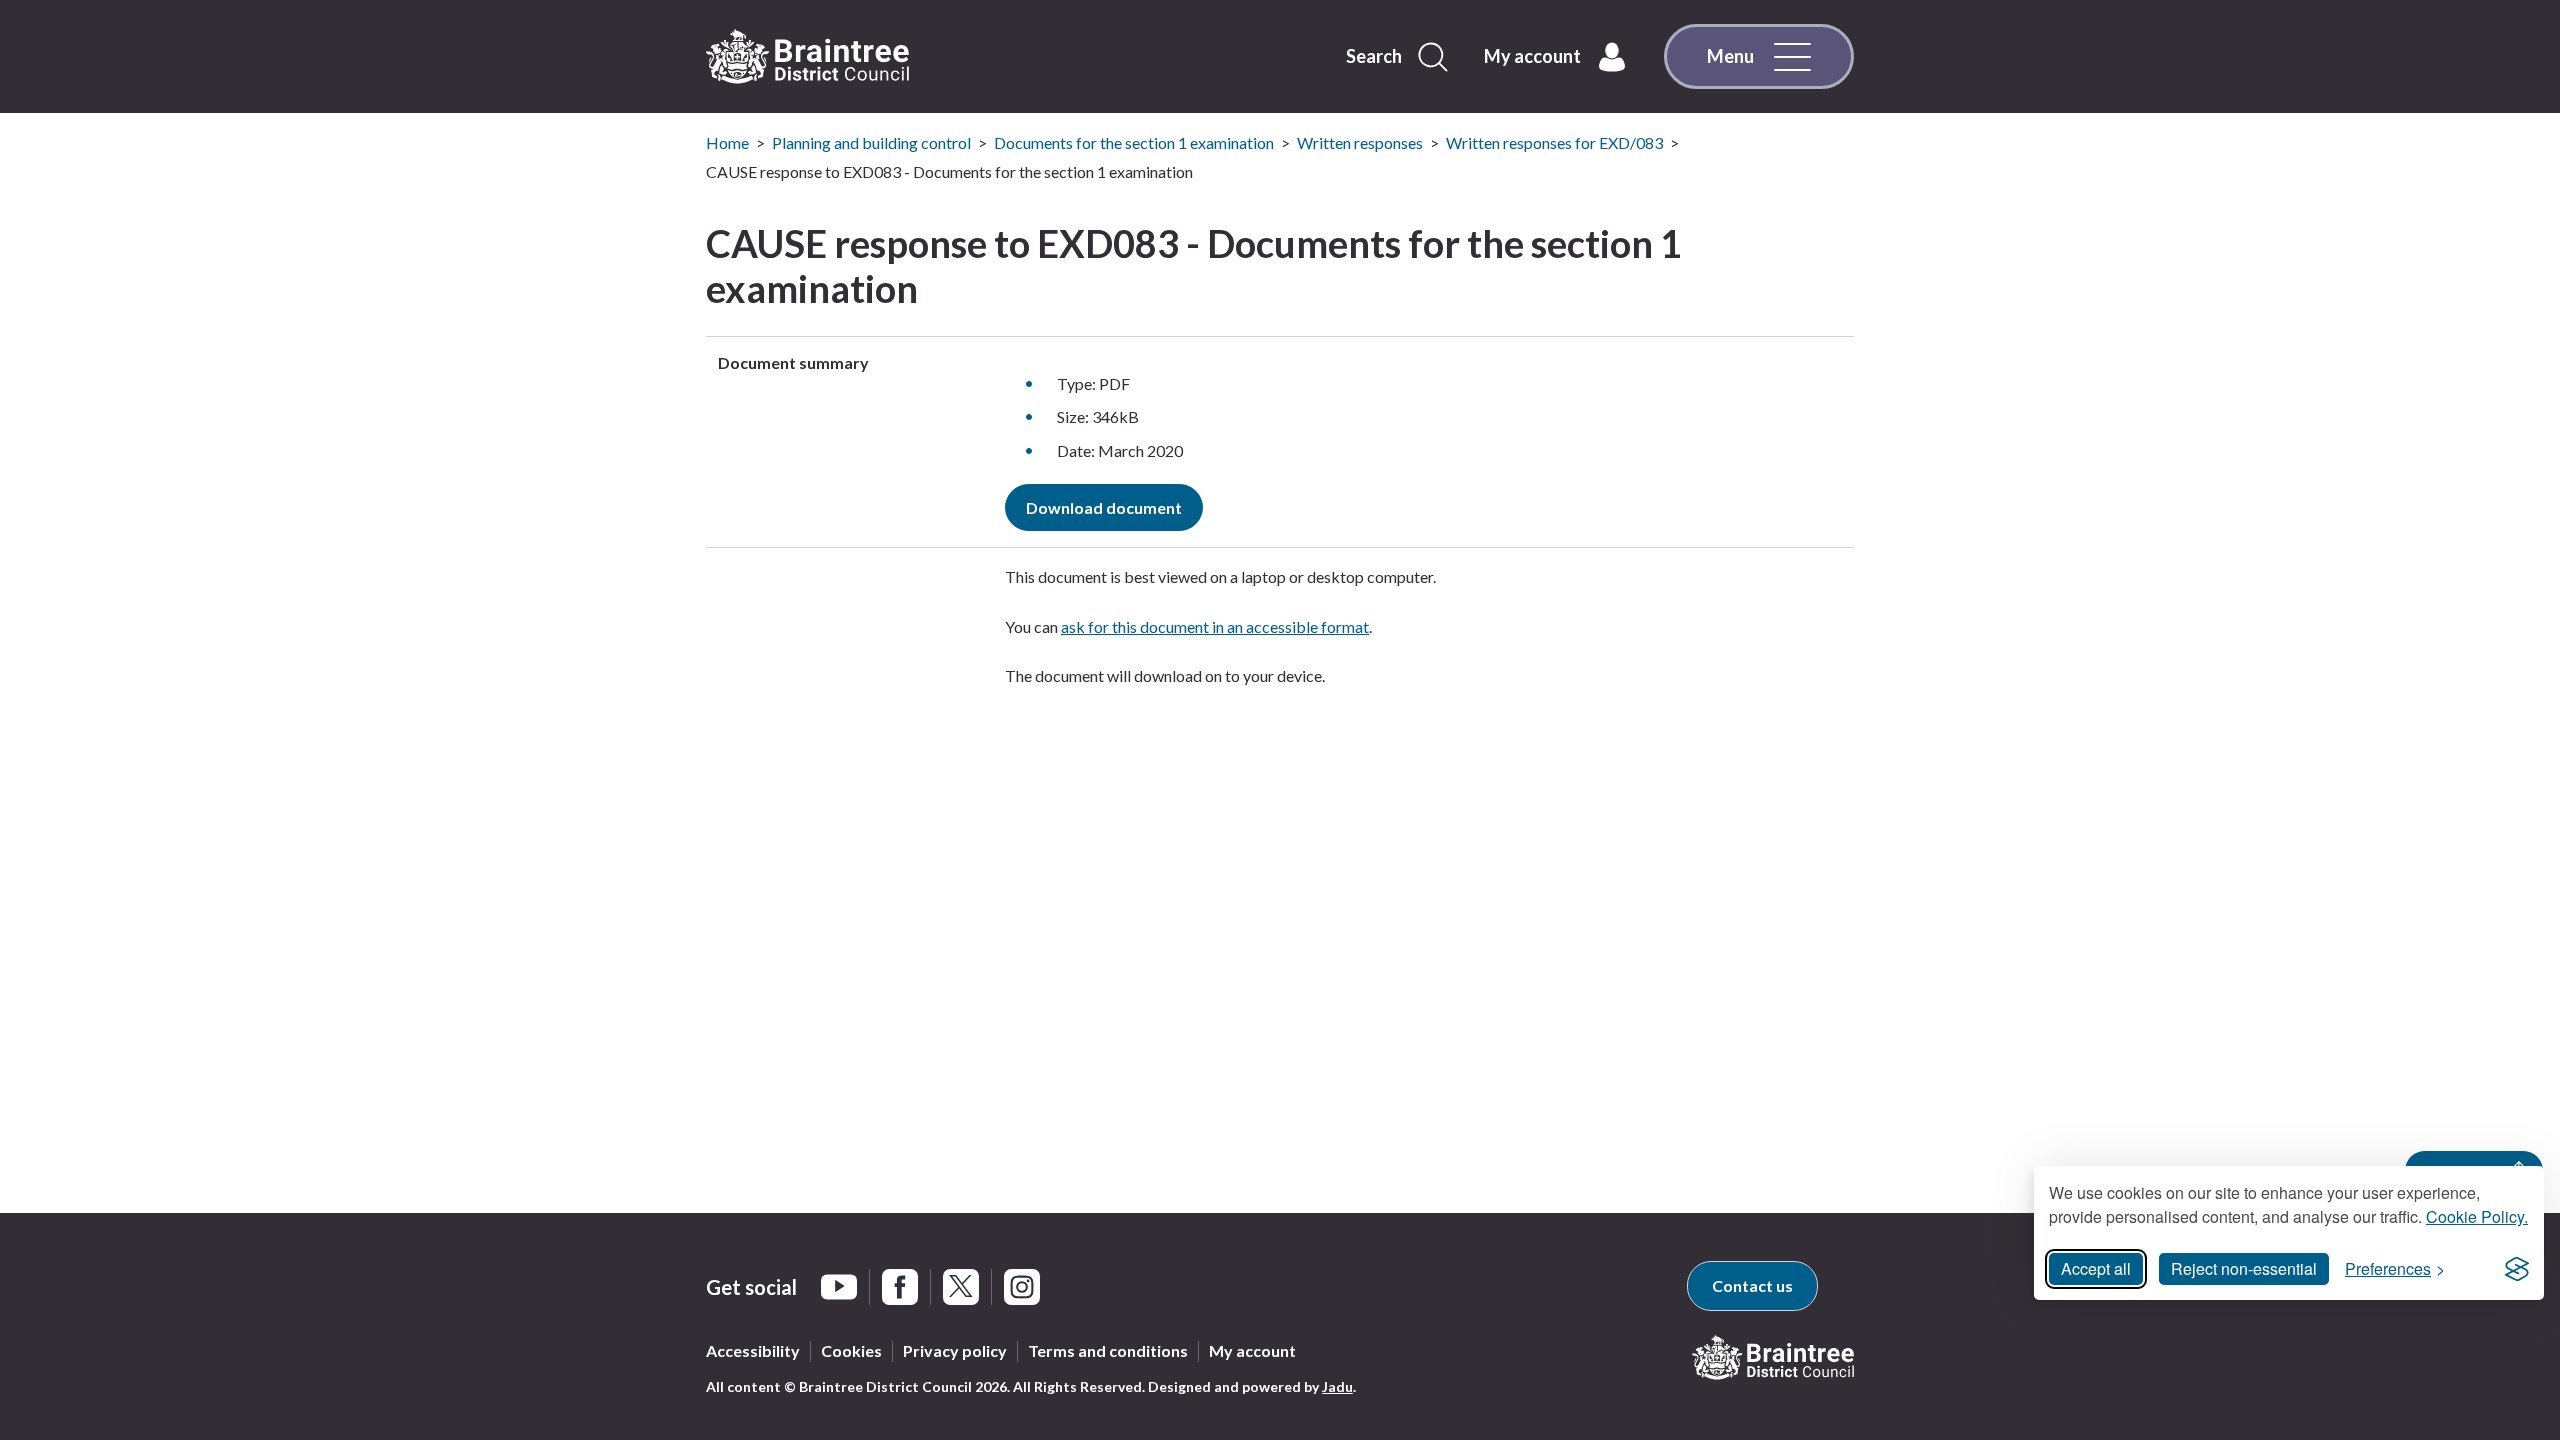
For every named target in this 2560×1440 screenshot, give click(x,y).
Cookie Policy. (2477, 1216)
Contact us (1752, 1285)
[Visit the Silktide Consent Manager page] (2517, 1269)
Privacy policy (955, 1350)
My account (1252, 1350)
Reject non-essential (2244, 1268)
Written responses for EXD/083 (1554, 142)
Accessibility (753, 1350)
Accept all (2096, 1268)
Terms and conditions (1108, 1350)
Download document (1104, 507)
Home (727, 142)
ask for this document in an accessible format (1215, 626)
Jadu (1337, 1386)
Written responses (1360, 142)
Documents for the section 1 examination (1134, 142)
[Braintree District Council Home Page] (807, 57)
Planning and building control (871, 142)
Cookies (851, 1350)
